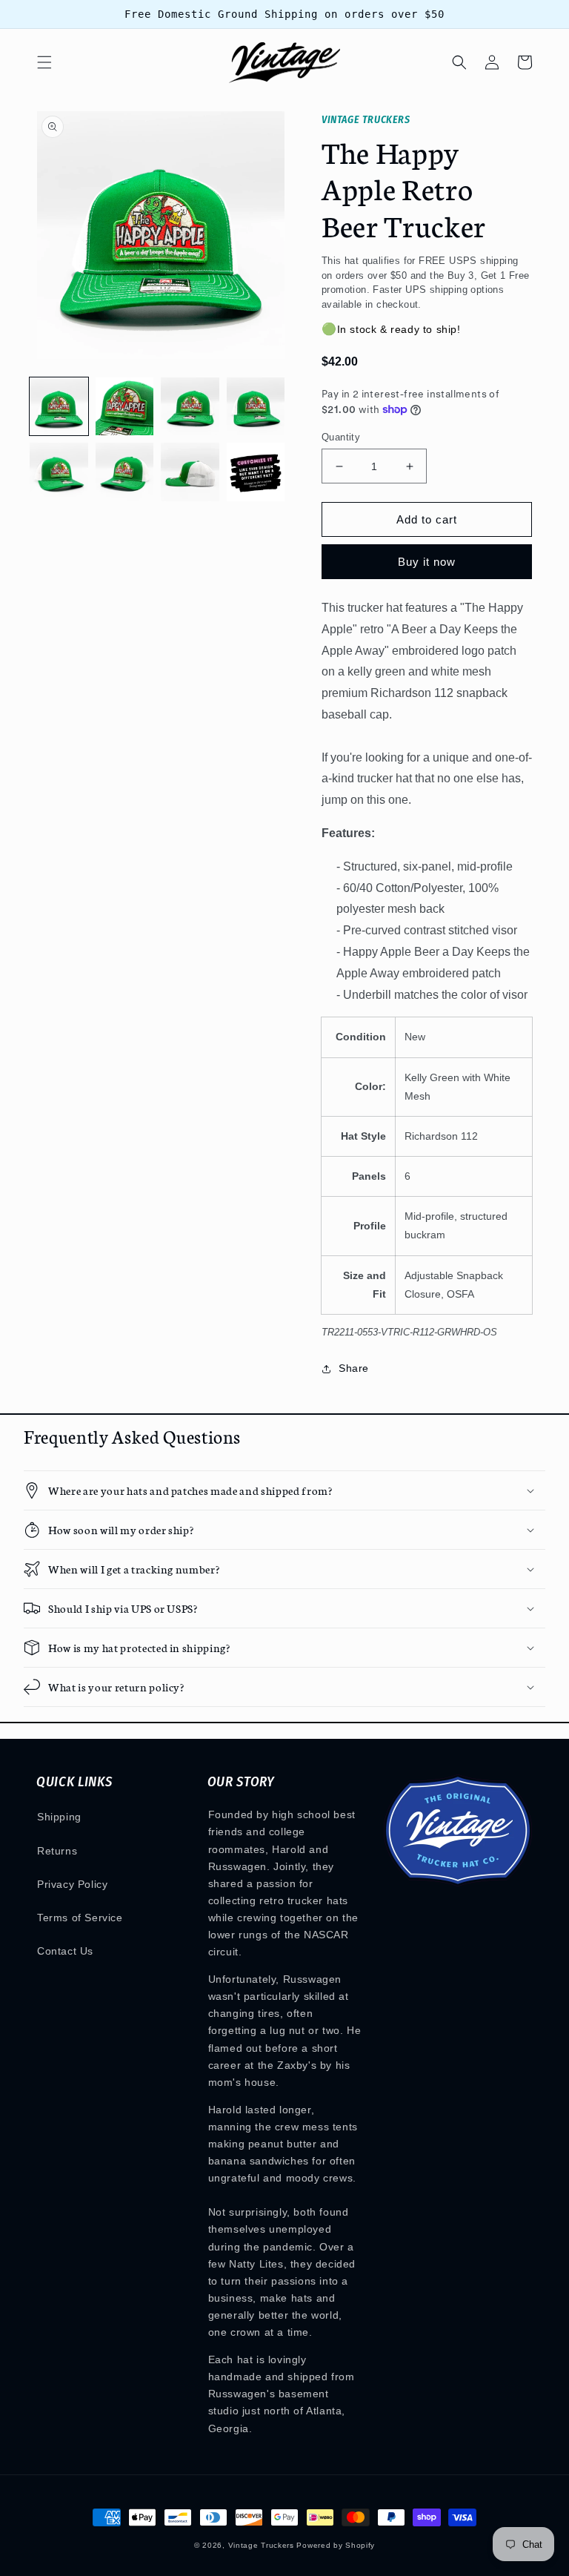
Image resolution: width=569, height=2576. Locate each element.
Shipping (59, 1817)
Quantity (341, 437)
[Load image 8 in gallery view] (256, 472)
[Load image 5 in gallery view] (59, 472)
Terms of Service (80, 1918)
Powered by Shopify (336, 2545)
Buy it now (427, 562)
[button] (44, 62)
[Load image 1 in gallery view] (59, 407)
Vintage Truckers (261, 2545)
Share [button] (354, 1368)
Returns (57, 1851)
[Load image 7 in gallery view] (190, 472)
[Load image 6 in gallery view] (125, 472)
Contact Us (65, 1951)
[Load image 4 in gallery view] (256, 407)
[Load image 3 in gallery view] (190, 407)
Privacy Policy (72, 1884)
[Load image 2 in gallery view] (125, 407)
